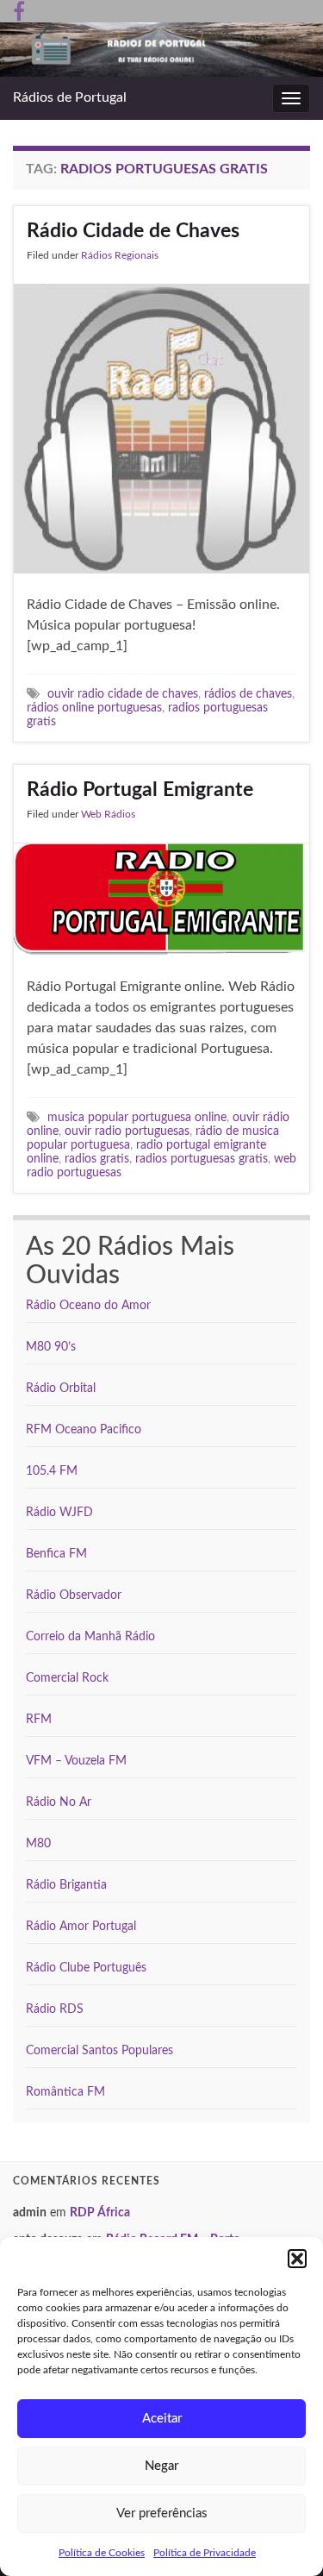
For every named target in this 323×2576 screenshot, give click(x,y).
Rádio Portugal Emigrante (140, 790)
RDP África (100, 2213)
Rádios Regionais (120, 255)
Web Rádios (108, 814)
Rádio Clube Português (86, 1968)
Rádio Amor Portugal (81, 1927)
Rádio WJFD (59, 1513)
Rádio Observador (74, 1595)
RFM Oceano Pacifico (84, 1430)
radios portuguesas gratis (202, 1159)
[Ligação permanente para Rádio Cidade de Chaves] (161, 428)
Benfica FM (56, 1554)
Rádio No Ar (59, 1802)
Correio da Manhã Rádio (90, 1637)
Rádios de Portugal (70, 97)
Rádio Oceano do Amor (88, 1306)
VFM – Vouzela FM (76, 1761)
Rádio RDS (55, 2009)
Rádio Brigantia (66, 1885)
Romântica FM (65, 2092)
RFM (39, 1720)
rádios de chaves (248, 694)
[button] (297, 2259)
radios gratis (97, 1159)
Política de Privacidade (205, 2553)
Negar (161, 2466)
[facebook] (19, 10)
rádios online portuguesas (94, 708)
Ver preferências (162, 2513)
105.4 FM (52, 1471)
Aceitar (162, 2419)
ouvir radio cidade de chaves (123, 694)
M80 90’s (51, 1347)
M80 (38, 1844)
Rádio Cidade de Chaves (133, 231)
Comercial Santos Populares (99, 2051)
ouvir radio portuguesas (127, 1131)
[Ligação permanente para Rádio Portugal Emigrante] (161, 899)
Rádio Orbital (61, 1388)
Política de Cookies (102, 2553)
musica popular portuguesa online (137, 1117)
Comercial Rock (67, 1678)
